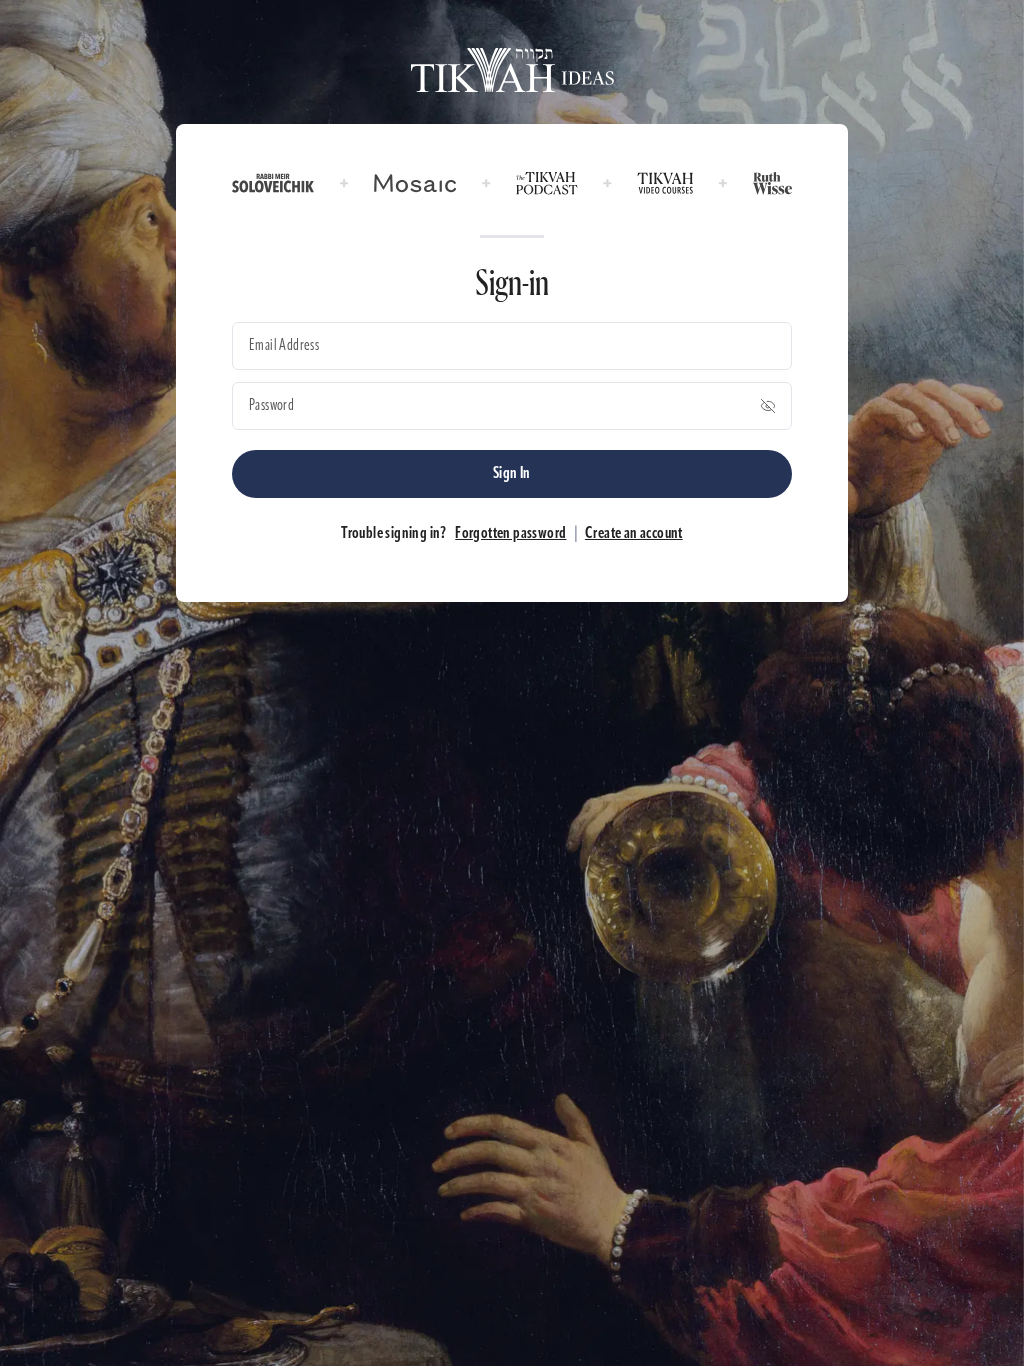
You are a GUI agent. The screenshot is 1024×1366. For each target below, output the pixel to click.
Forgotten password (510, 534)
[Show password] (768, 406)
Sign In (512, 474)
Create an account (634, 534)
